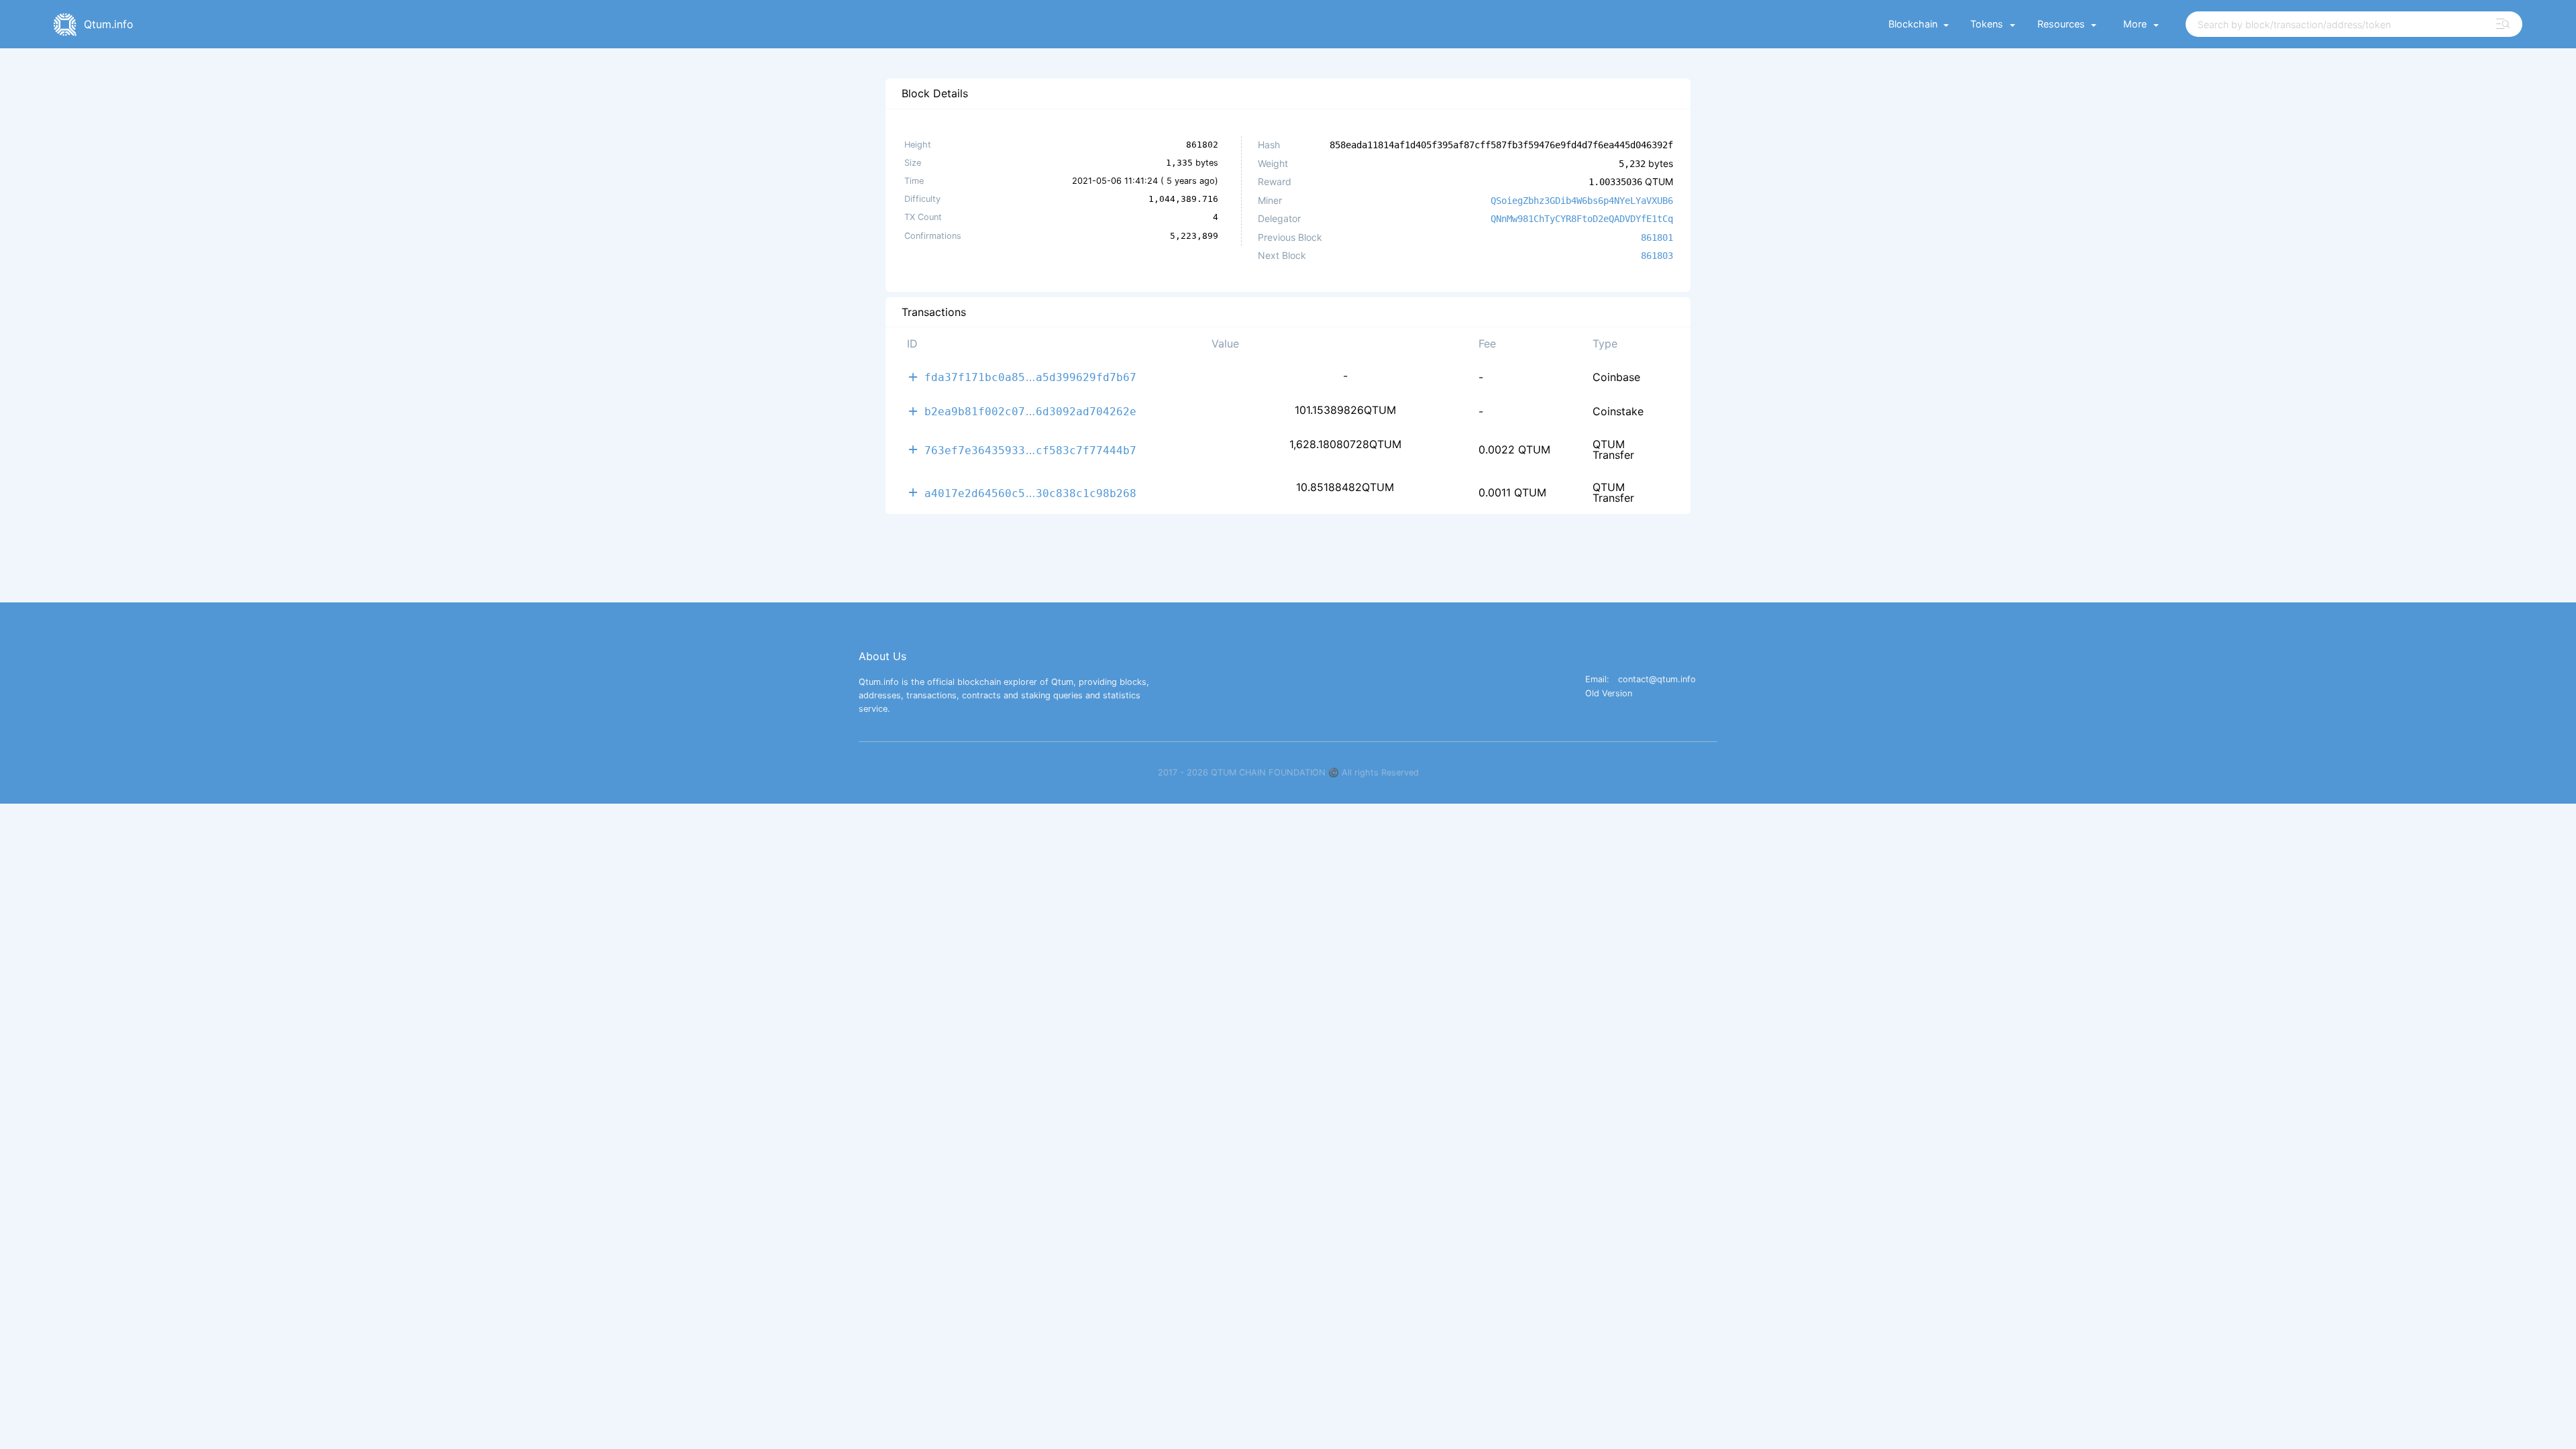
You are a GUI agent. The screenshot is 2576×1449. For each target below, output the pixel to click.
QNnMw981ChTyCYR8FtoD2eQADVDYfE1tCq (1582, 219)
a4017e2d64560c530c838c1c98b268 (1030, 493)
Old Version (1609, 694)
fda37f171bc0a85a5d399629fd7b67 (1030, 377)
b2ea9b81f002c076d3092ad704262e (1030, 411)
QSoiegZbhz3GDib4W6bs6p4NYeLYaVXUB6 (1582, 201)
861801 (1657, 237)
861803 (1657, 256)
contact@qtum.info (1657, 680)
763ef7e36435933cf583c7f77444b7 (1030, 450)
